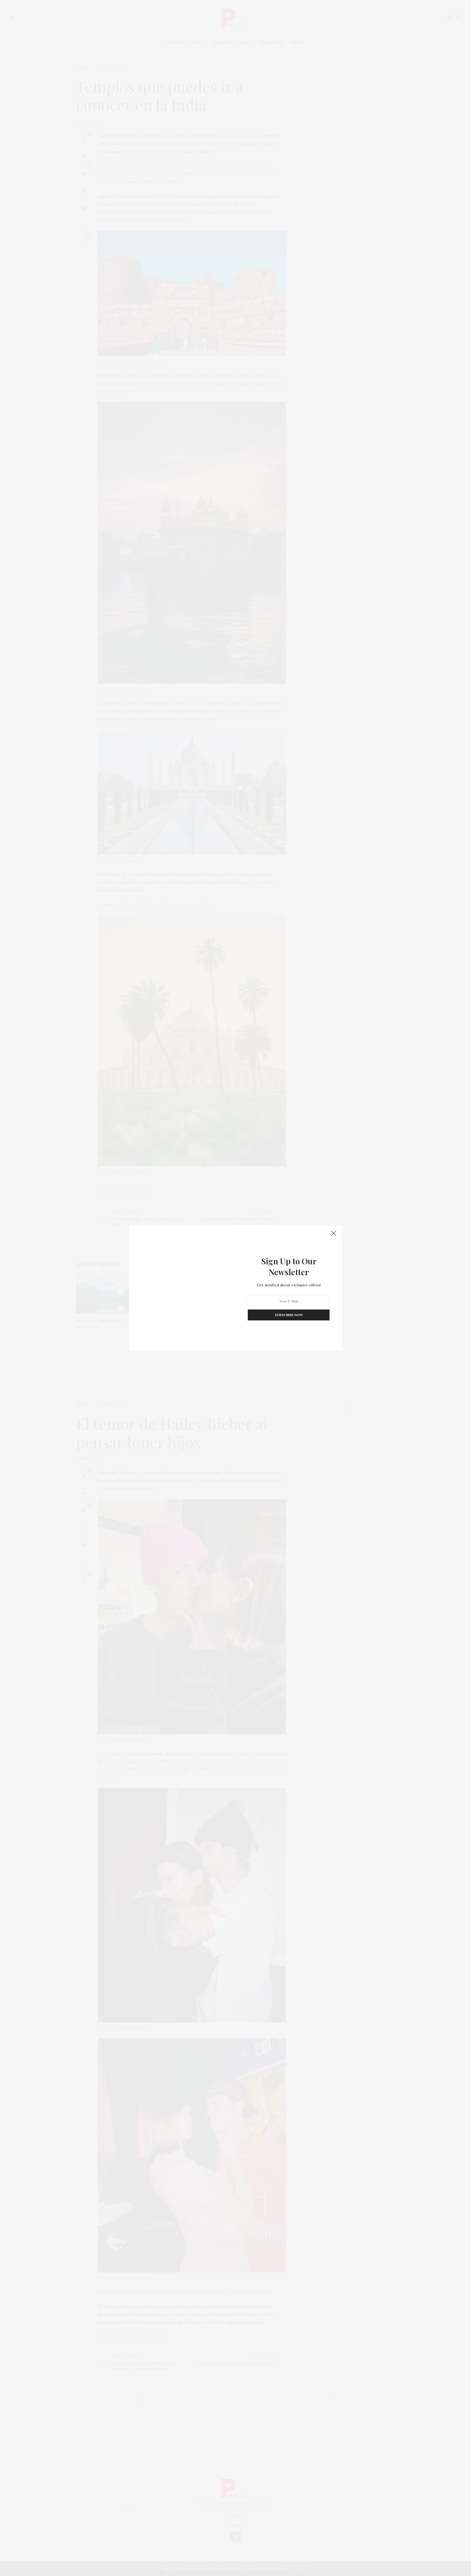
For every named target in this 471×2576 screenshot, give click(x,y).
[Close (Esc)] (334, 1234)
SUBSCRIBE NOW (289, 1315)
